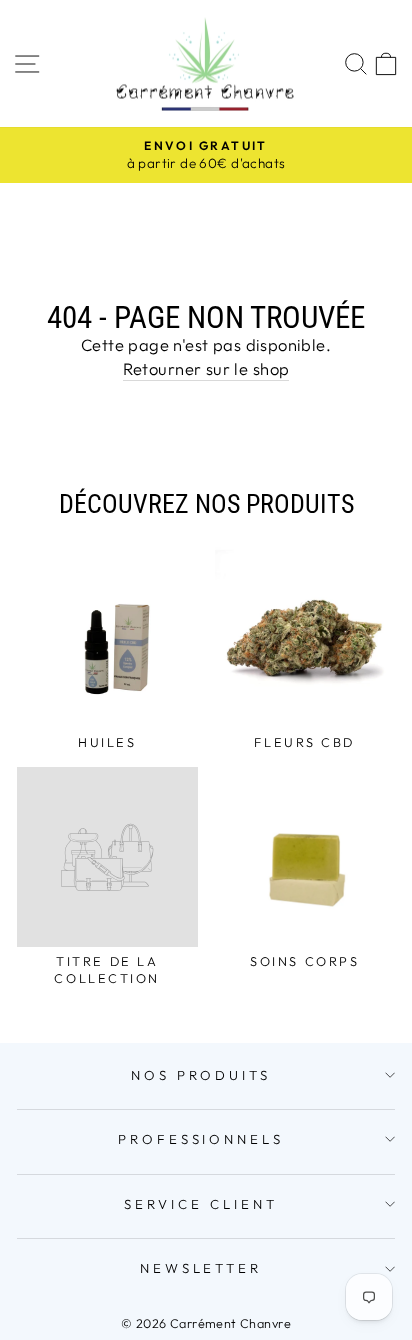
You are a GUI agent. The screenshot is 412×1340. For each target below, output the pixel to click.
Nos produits (201, 1075)
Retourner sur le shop (206, 368)
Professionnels (201, 1139)
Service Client (201, 1204)
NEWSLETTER (201, 1268)
